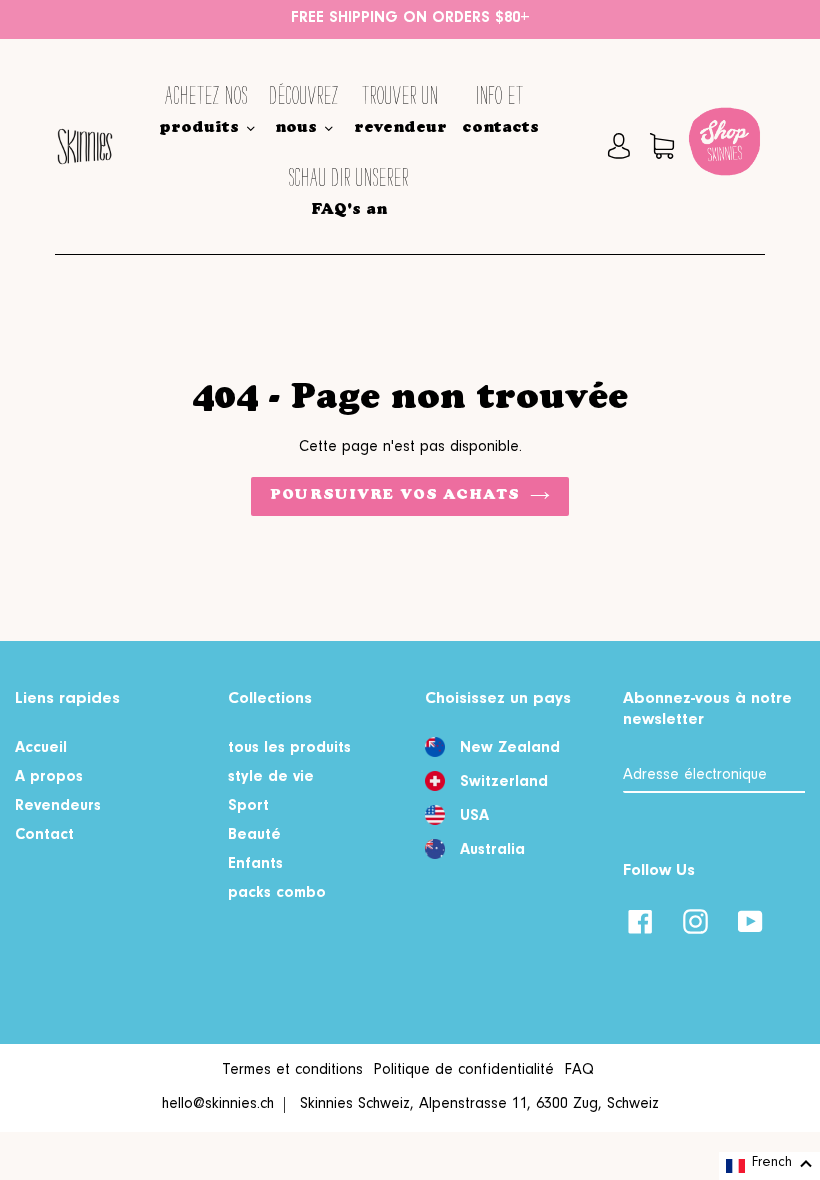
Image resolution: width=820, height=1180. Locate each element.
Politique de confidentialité (463, 1071)
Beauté (254, 836)
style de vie (271, 778)
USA (474, 817)
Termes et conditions (292, 1071)
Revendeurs (58, 807)
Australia (492, 851)
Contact (44, 836)
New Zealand (510, 749)
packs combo (277, 894)
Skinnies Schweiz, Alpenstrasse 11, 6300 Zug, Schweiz (479, 1105)
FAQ (579, 1071)
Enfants (255, 865)
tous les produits (289, 749)
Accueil (41, 749)
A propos (49, 778)
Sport (248, 807)
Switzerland (504, 783)
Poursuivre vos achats (395, 496)
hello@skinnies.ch (218, 1105)
